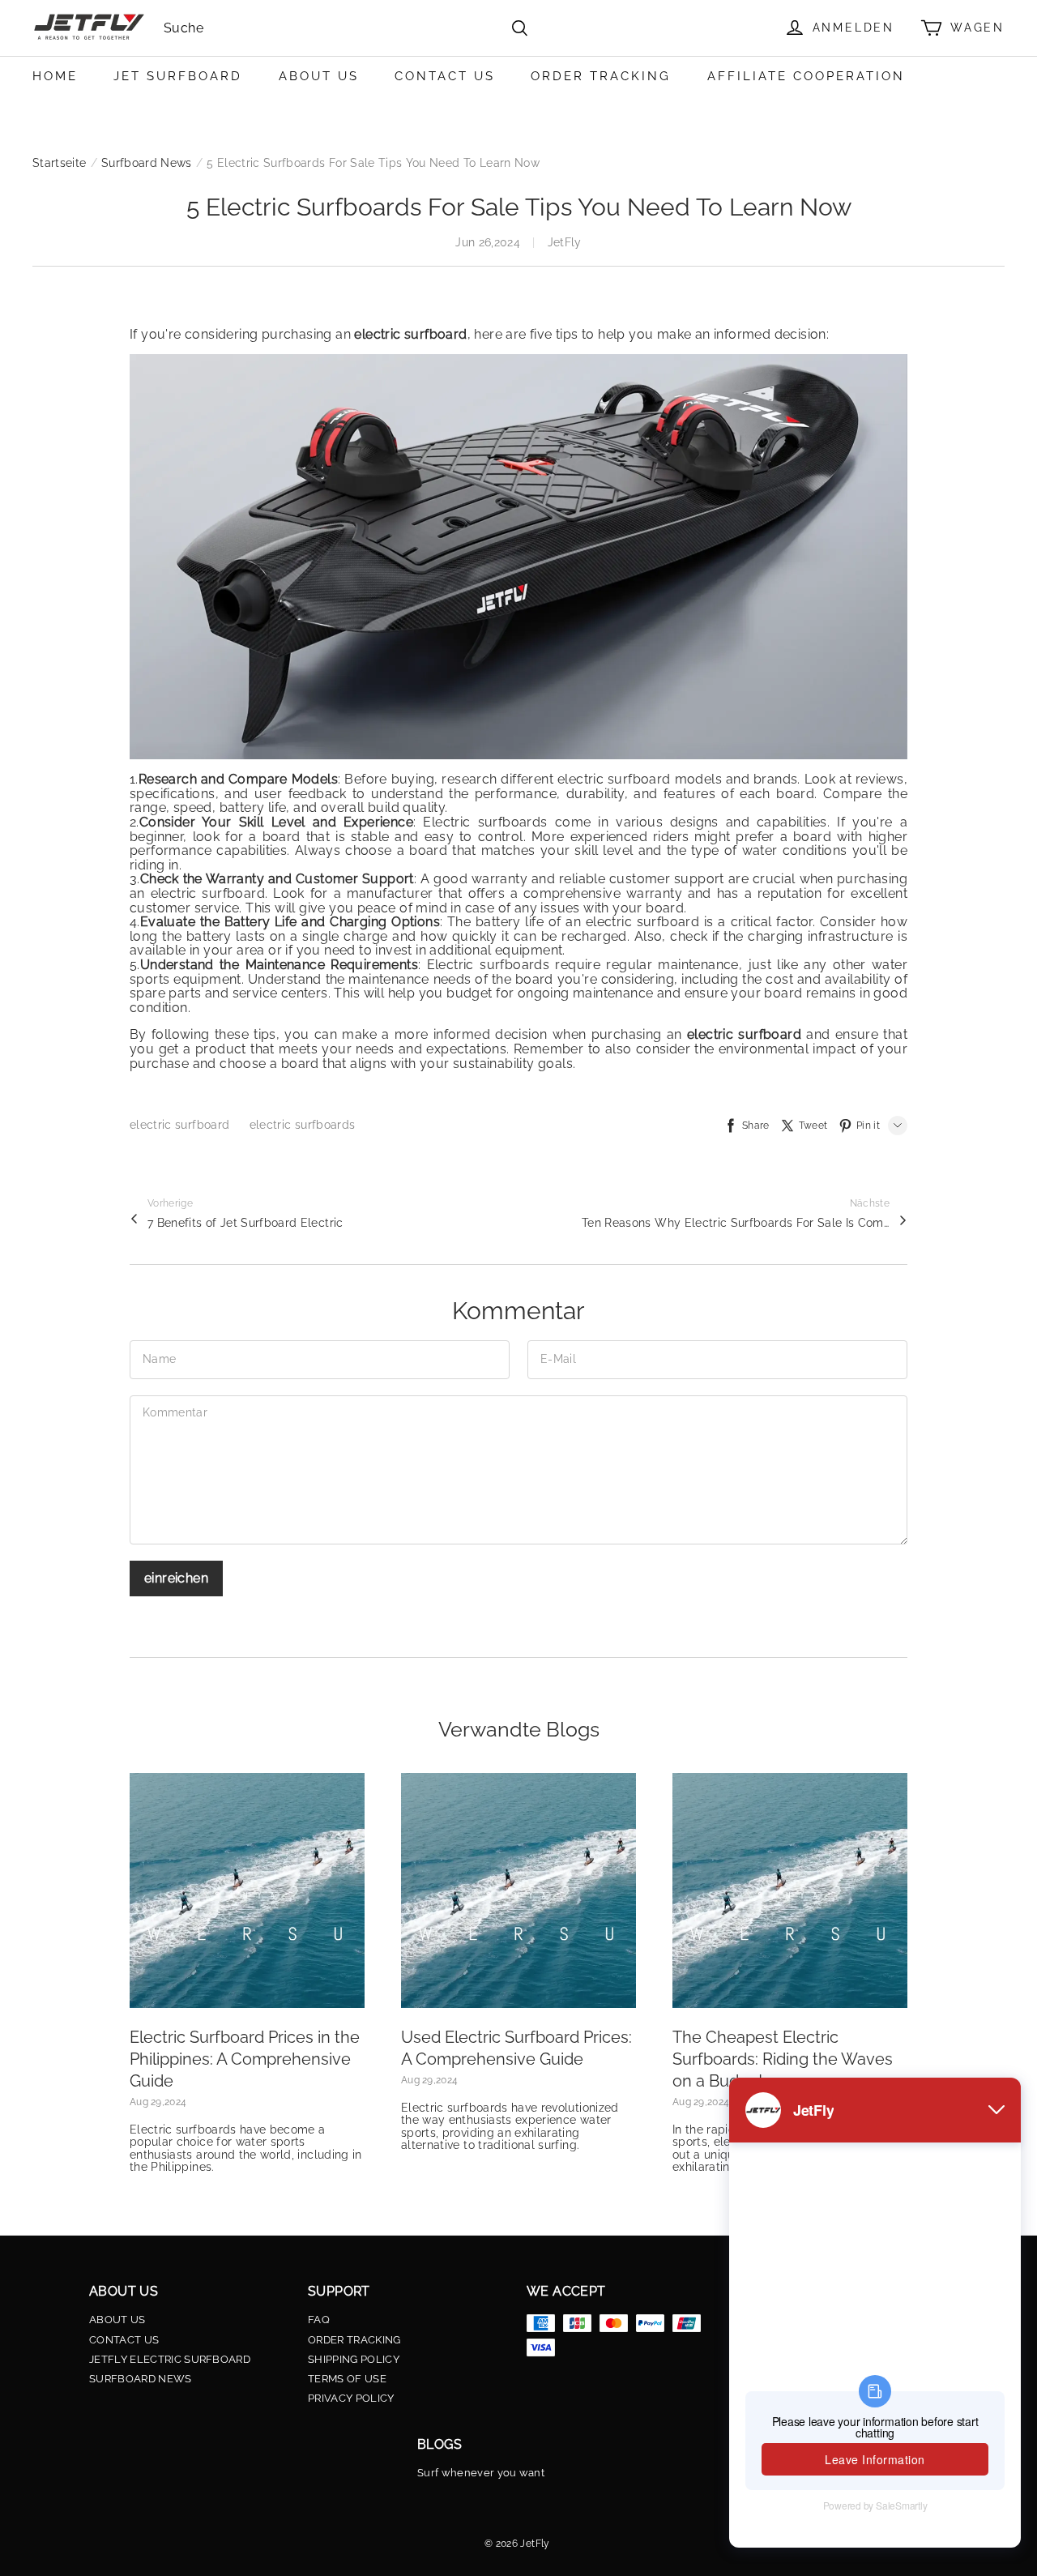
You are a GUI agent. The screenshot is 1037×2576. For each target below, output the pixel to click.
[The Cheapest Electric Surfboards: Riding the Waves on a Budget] (790, 1890)
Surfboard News (147, 163)
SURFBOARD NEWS (141, 2379)
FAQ (319, 2320)
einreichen (176, 1578)
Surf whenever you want (481, 2473)
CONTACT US (445, 76)
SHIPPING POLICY (354, 2360)
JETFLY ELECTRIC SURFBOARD (170, 2360)
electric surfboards (303, 1125)
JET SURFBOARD (178, 76)
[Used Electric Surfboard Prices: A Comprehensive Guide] (518, 1890)
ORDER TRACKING (601, 76)
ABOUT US (319, 76)
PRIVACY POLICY (351, 2399)
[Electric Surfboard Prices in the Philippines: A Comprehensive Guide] (247, 1890)
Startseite (60, 163)
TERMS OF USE (347, 2379)
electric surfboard (181, 1125)
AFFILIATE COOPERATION (806, 76)
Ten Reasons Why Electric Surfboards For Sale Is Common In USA (736, 1223)
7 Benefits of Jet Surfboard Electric (245, 1223)
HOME (55, 76)
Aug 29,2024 (158, 2102)
